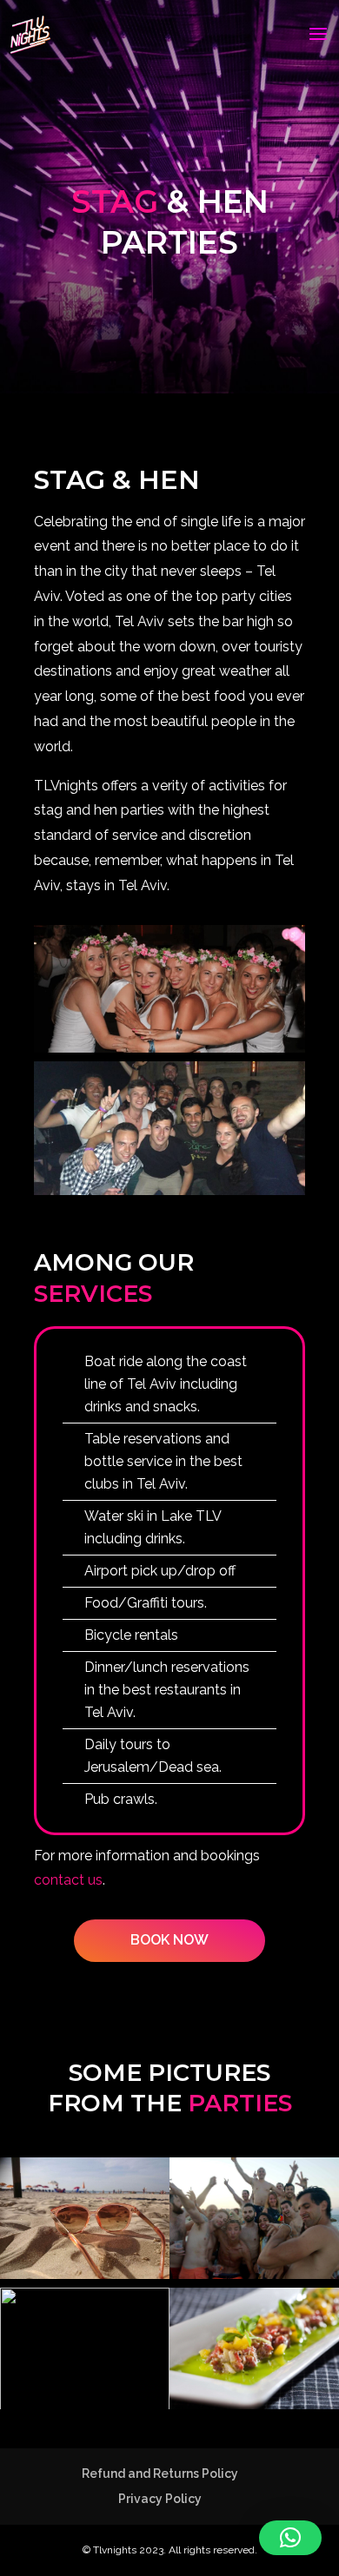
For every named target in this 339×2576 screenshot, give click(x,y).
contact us (68, 1880)
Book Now (169, 1940)
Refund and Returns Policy (160, 2474)
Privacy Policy (160, 2499)
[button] (290, 2538)
